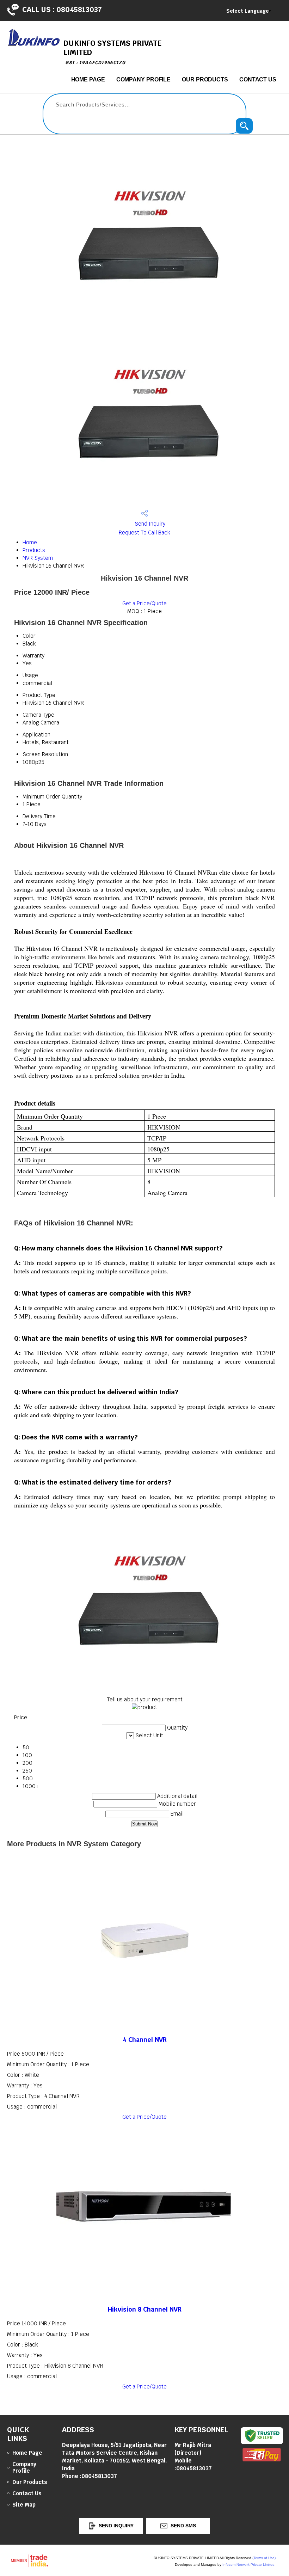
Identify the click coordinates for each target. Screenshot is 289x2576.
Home (30, 542)
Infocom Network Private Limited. (249, 2565)
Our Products (205, 79)
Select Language (248, 11)
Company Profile (144, 79)
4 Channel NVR (145, 2040)
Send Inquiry (149, 524)
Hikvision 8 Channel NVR (145, 2309)
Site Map (24, 2505)
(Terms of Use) (264, 2558)
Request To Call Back (144, 533)
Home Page (88, 79)
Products (34, 550)
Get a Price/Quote (144, 603)
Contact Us (258, 79)
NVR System (38, 558)
